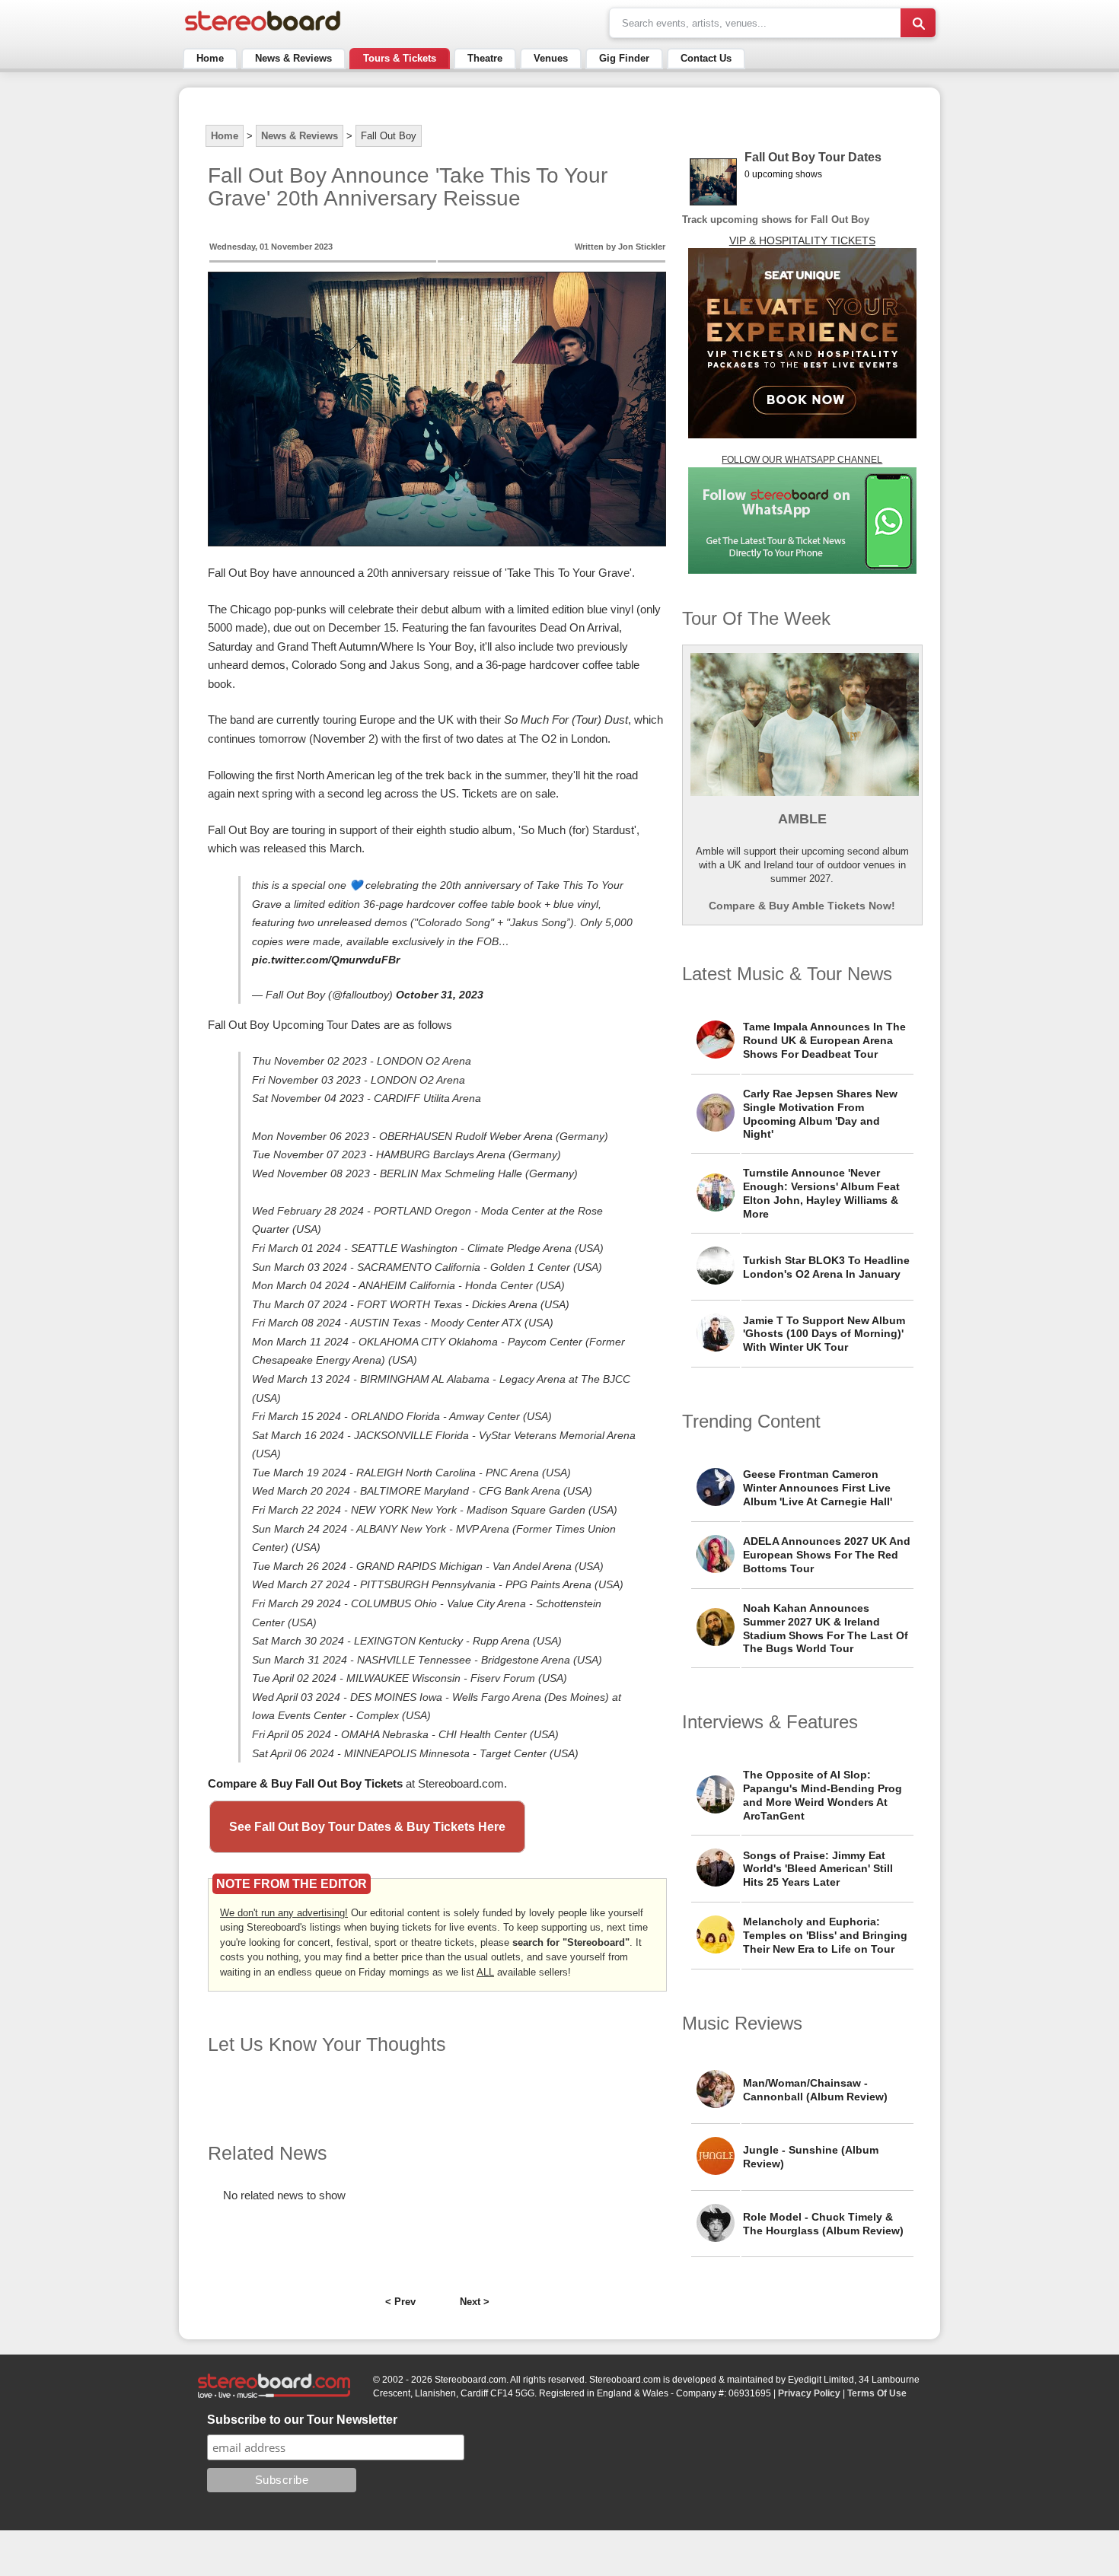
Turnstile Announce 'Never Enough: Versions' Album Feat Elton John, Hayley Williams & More (821, 1193)
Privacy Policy (809, 2393)
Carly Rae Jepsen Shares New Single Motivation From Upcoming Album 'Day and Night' (820, 1114)
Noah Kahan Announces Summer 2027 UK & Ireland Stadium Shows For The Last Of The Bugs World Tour (826, 1629)
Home (210, 58)
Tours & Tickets (400, 58)
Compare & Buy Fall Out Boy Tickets (305, 1783)
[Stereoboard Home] (263, 31)
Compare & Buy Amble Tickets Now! (802, 906)
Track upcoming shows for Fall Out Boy (776, 220)
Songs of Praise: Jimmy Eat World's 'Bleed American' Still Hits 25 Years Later (818, 1869)
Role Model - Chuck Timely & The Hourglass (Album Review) (823, 2224)
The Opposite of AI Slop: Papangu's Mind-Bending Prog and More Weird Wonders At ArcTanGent (823, 1795)
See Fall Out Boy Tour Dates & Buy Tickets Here (367, 1827)
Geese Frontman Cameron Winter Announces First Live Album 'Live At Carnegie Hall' (818, 1488)
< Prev (400, 2302)
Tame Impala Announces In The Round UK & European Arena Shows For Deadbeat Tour (824, 1040)
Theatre (485, 58)
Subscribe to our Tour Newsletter (302, 2420)
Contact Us (706, 58)
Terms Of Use (877, 2393)
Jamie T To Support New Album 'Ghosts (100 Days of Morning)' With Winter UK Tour (824, 1334)
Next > (475, 2302)
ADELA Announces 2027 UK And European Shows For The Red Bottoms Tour (827, 1555)
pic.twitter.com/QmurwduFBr (326, 960)
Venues (551, 58)
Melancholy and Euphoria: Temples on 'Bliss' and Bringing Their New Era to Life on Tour (825, 1935)
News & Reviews (293, 58)
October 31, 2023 (440, 995)
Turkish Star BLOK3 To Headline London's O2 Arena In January (826, 1267)
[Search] (918, 23)
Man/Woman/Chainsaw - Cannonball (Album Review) (815, 2090)
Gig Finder (624, 58)
